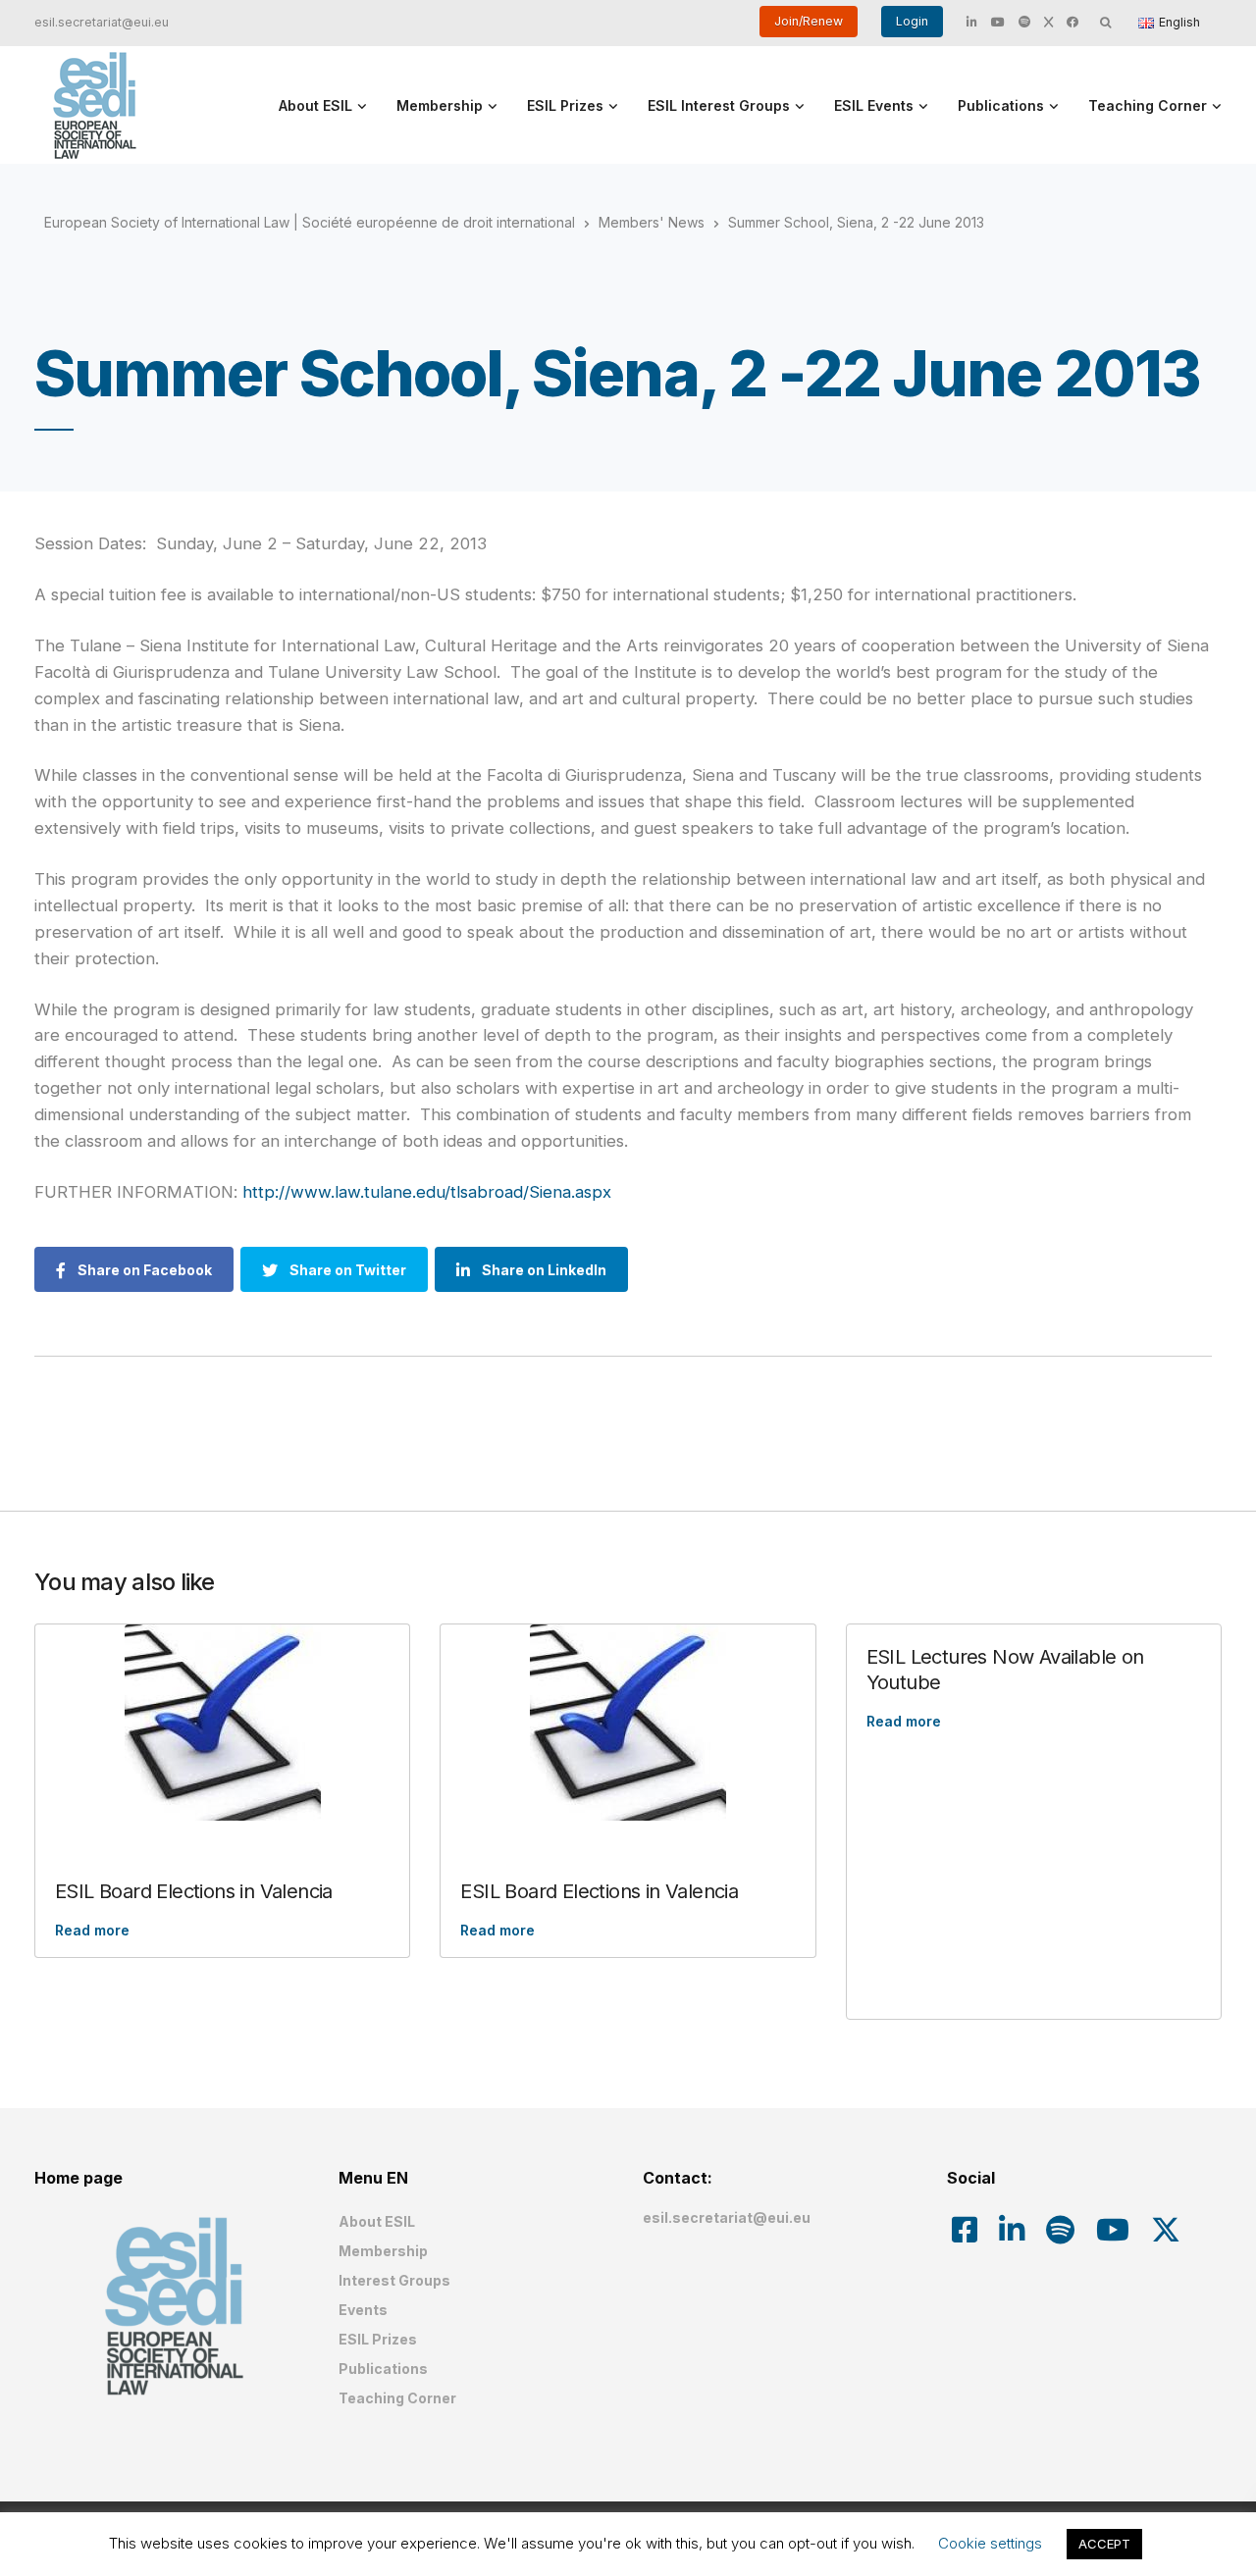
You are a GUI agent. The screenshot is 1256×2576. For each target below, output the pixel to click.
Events (363, 2310)
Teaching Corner (1148, 105)
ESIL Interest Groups (719, 105)
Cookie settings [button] (990, 2543)
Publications (1001, 105)
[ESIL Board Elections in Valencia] (222, 1723)
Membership (440, 105)
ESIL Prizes (565, 105)
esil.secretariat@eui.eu (102, 22)
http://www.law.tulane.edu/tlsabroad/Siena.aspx (427, 1192)
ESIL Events (874, 105)
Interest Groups (394, 2280)
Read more (92, 1930)
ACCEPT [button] (1104, 2544)
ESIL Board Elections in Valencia (194, 1891)
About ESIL (315, 105)
